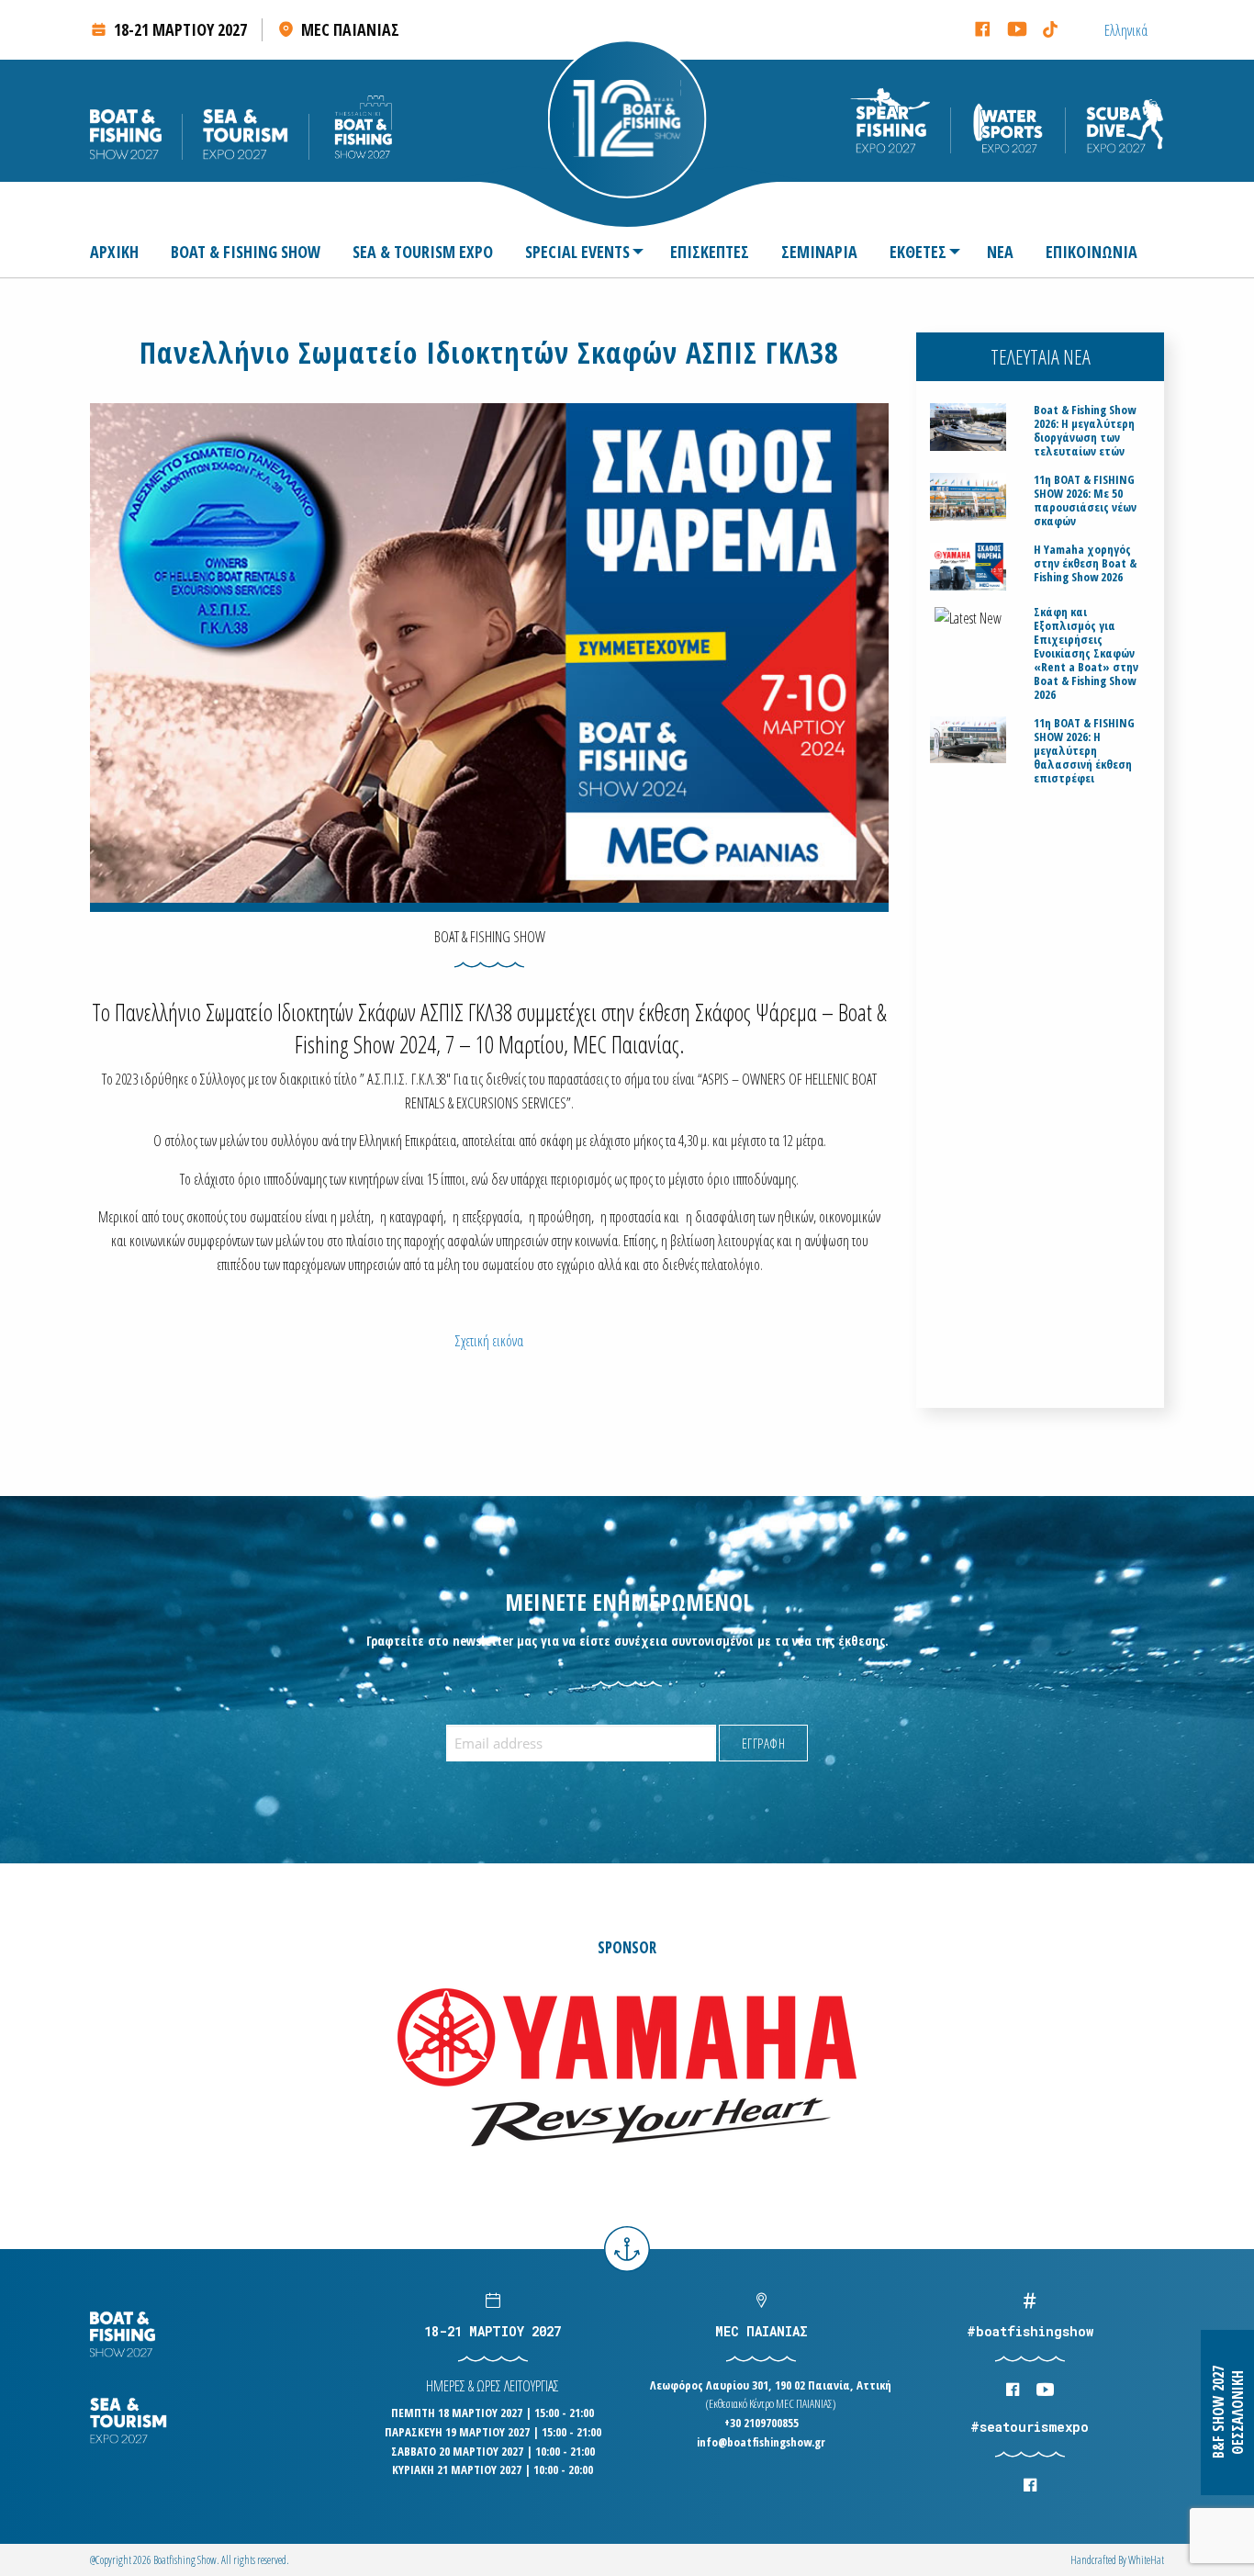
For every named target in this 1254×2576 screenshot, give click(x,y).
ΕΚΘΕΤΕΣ (918, 252)
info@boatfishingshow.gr (761, 2442)
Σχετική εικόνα (489, 1341)
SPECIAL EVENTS (577, 252)
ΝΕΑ (1000, 252)
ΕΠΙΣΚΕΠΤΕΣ (710, 252)
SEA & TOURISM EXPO (423, 252)
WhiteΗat (1146, 2560)
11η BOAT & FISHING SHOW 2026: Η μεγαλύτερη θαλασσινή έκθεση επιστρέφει (1084, 751)
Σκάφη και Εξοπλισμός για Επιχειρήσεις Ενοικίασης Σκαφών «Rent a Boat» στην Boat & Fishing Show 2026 (1086, 653)
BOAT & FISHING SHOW (246, 252)
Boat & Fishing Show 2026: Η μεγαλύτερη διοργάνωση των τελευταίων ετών (1085, 431)
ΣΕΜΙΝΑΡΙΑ (819, 252)
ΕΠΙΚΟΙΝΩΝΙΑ (1092, 252)
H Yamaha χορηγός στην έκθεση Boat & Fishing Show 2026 (1085, 563)
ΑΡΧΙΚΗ (114, 252)
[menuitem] (122, 252)
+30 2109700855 (761, 2423)
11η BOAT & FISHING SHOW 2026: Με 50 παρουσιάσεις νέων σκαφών (1085, 501)
